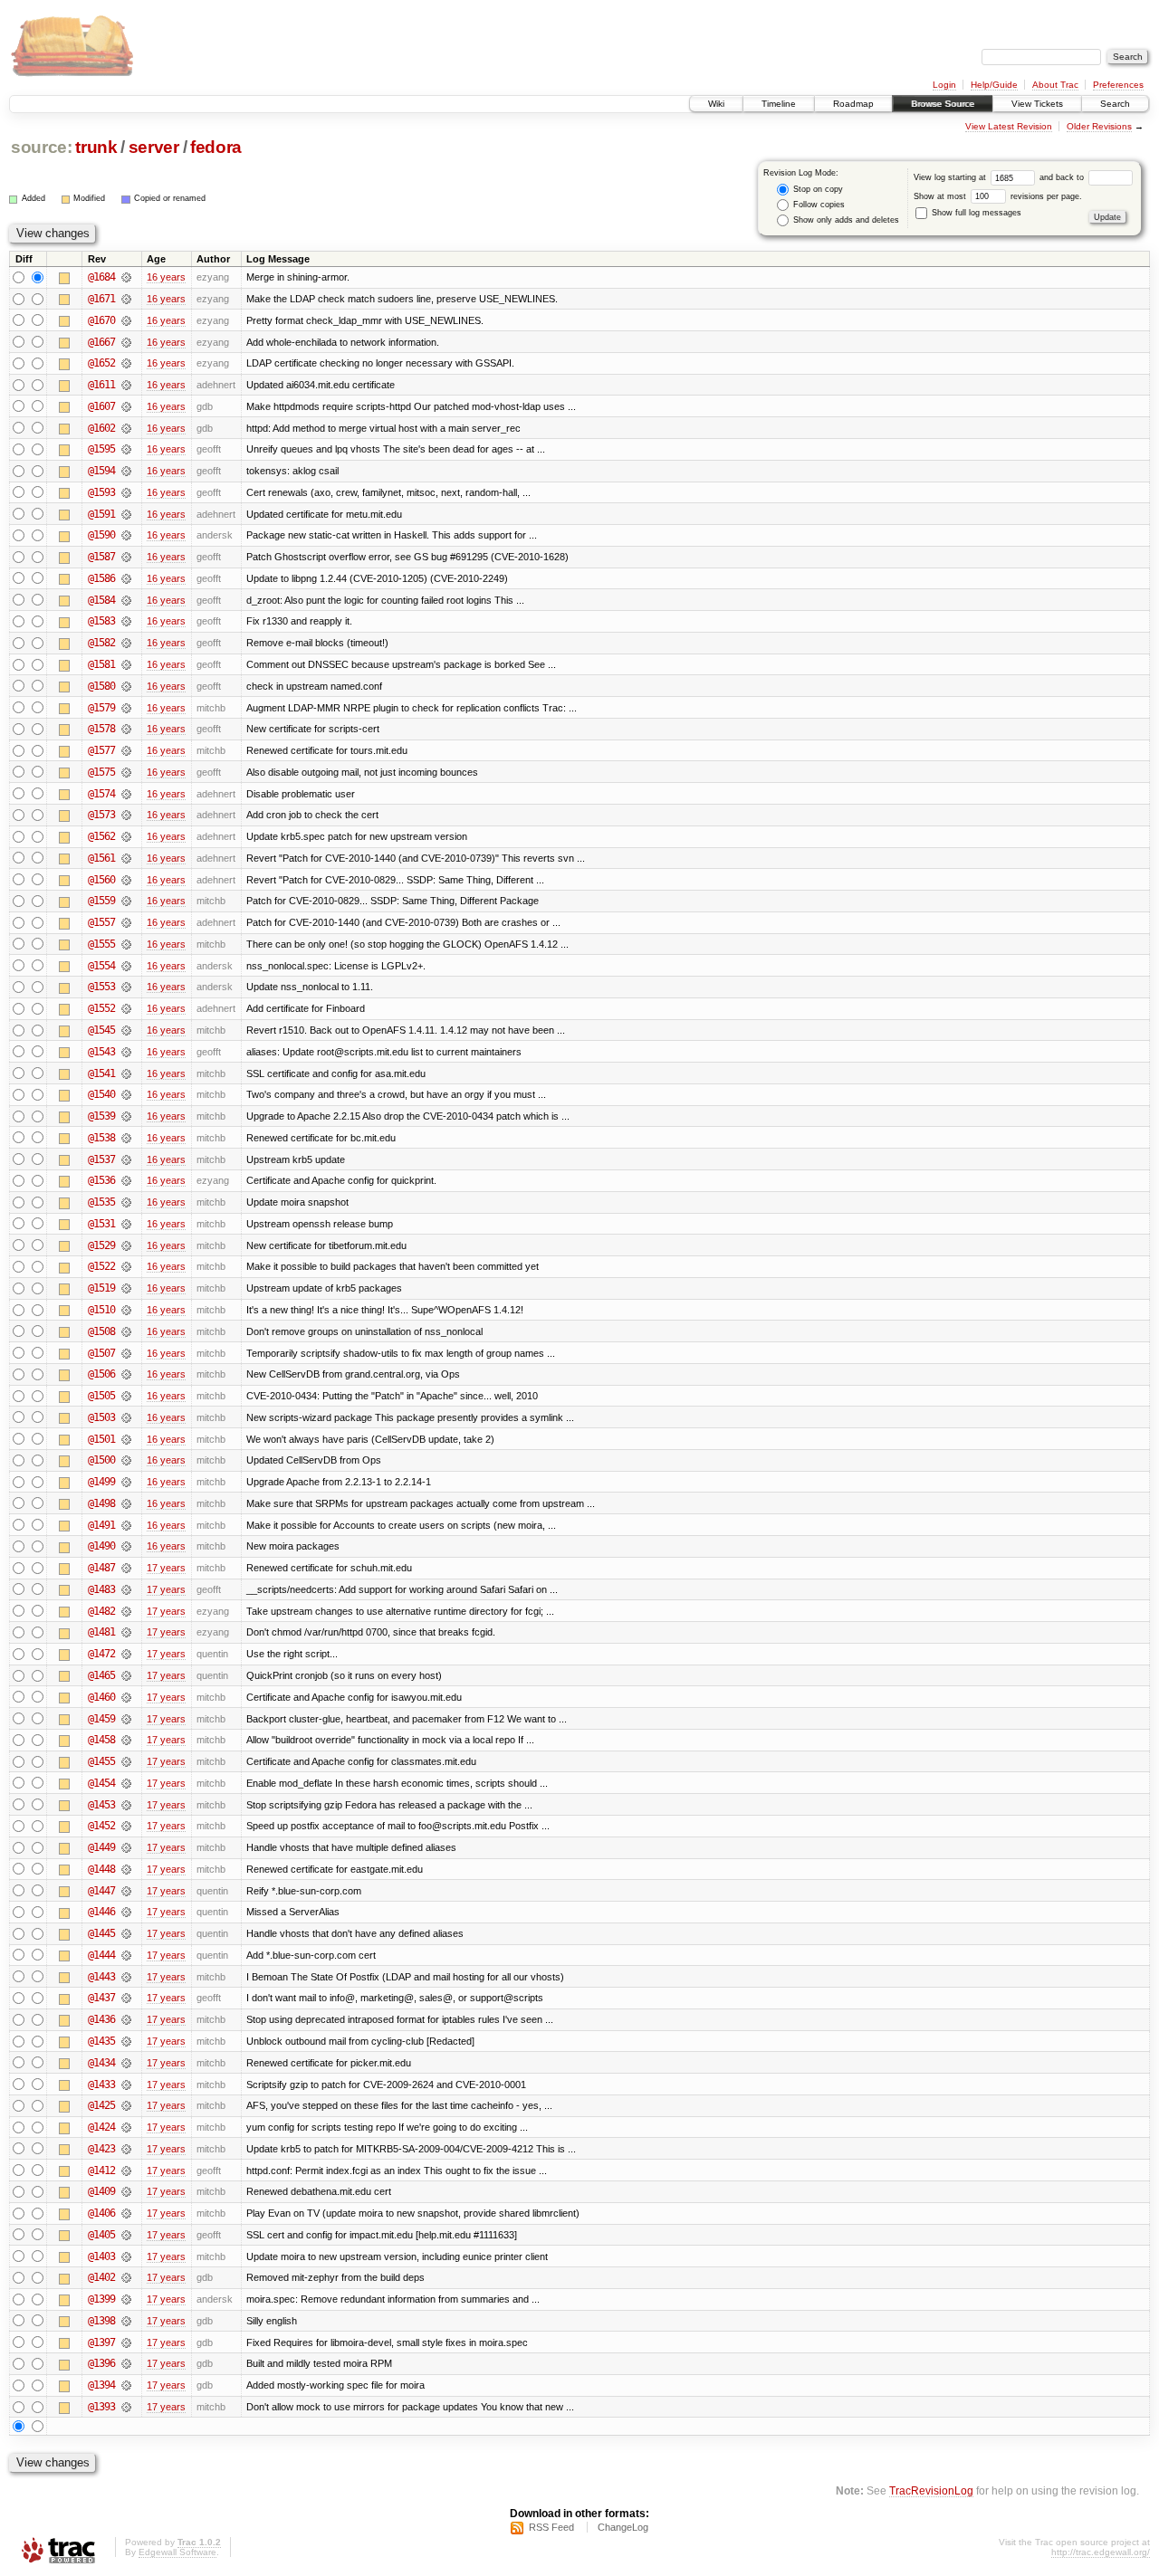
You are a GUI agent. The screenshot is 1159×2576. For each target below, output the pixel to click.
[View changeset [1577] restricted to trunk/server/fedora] (126, 750)
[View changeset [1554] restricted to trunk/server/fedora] (126, 966)
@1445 (101, 1933)
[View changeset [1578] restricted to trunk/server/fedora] (126, 729)
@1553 (101, 987)
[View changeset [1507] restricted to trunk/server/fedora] (126, 1353)
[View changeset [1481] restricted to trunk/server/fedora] (126, 1632)
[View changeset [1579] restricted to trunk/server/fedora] (126, 708)
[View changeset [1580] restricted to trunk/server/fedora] (126, 686)
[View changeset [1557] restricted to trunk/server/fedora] (126, 922)
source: (42, 147)
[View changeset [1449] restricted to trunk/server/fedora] (126, 1847)
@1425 (101, 2105)
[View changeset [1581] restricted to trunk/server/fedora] (126, 664)
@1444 (101, 1955)
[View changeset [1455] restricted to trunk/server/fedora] (126, 1761)
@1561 (101, 858)
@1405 (101, 2235)
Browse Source (943, 104)
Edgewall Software (177, 2552)
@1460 (101, 1697)
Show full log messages (975, 213)
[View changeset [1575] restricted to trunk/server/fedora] (126, 772)
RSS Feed (551, 2527)
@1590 (101, 535)
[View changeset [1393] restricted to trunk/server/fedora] (126, 2407)
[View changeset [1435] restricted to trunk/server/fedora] (126, 2041)
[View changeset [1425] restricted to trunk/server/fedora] (126, 2105)
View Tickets (1037, 104)
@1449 (101, 1847)
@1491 (101, 1525)
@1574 (101, 794)
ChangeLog (623, 2527)
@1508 (101, 1331)
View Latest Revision (1009, 126)
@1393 (101, 2407)
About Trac (1055, 85)
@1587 (101, 557)
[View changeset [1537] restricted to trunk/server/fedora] (126, 1159)
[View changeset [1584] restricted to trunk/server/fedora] (126, 600)
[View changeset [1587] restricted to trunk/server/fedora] (126, 557)
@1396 (101, 2363)
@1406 (101, 2213)
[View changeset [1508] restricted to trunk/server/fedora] (126, 1331)
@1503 (101, 1417)
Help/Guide (994, 85)
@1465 (101, 1675)
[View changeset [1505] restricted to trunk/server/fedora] (126, 1396)
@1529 (101, 1245)
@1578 (101, 729)
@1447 (101, 1891)
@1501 (101, 1439)
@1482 (101, 1611)
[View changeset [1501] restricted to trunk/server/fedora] (126, 1439)
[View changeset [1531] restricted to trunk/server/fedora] (126, 1224)
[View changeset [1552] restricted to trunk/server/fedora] (126, 1008)
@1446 (101, 1912)
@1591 (101, 514)
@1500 (101, 1460)
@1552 (101, 1008)
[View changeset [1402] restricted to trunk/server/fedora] (126, 2277)
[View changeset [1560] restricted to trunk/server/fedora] (126, 880)
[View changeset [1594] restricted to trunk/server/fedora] (126, 471)
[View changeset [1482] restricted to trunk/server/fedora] (126, 1611)
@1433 (101, 2085)
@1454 (101, 1783)
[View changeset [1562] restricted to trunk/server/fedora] (126, 836)
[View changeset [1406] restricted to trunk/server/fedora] (126, 2213)
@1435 (101, 2041)
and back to (1063, 177)
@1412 (101, 2171)
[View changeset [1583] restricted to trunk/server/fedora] (126, 621)
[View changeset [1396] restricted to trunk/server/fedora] (126, 2363)
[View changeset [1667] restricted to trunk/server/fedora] (126, 342)
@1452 (101, 1826)
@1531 (101, 1224)
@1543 (101, 1052)
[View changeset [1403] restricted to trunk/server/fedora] (126, 2256)
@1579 (101, 708)
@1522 (101, 1266)
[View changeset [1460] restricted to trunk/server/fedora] (126, 1697)
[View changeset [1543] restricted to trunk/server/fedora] (126, 1052)
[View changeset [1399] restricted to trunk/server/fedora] (126, 2299)
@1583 (101, 621)
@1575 (101, 772)
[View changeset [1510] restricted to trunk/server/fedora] (126, 1310)
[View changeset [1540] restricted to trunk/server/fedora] (126, 1094)
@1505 (101, 1396)
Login (944, 85)
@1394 (101, 2385)
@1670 (101, 320)
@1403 (101, 2256)
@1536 (101, 1180)
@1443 (101, 1977)
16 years (166, 277)
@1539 (101, 1116)
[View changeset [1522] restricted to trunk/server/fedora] (126, 1266)
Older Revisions (1099, 126)
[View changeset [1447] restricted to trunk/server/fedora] (126, 1891)
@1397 (101, 2342)
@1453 (101, 1805)
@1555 (101, 944)
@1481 (101, 1632)
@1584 (101, 600)
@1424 (101, 2127)
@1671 (101, 299)
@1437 (101, 1998)
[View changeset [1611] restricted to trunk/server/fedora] (126, 385)
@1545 (101, 1030)
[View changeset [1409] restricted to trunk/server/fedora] (126, 2191)
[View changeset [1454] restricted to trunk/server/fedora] (126, 1783)
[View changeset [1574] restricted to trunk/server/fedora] (126, 794)
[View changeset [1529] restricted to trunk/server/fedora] (126, 1245)
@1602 (101, 428)
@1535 (101, 1202)
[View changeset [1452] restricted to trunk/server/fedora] (126, 1826)
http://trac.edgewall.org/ (1101, 2552)
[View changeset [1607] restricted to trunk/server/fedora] (126, 406)
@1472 (101, 1654)
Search (1115, 104)
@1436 (101, 2019)
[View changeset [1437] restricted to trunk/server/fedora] (126, 1998)
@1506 (101, 1374)
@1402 (101, 2277)
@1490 (101, 1546)
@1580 (101, 686)
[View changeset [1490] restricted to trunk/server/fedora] (126, 1546)
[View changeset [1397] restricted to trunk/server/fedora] (126, 2342)
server (154, 147)
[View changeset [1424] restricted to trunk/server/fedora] (126, 2127)
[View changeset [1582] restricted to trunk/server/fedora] (126, 643)
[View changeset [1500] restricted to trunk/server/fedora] (126, 1460)
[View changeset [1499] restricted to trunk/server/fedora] (126, 1482)
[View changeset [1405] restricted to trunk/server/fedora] (126, 2235)
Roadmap (853, 104)
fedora (216, 147)
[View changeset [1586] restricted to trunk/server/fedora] (126, 578)
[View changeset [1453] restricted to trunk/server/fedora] (126, 1805)
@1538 (101, 1138)
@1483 (101, 1589)
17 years (166, 1568)
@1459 (101, 1719)
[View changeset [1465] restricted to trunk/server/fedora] (126, 1675)
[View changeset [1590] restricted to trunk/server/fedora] (126, 535)
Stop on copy (817, 189)
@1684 (101, 277)
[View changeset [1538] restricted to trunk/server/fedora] (126, 1138)
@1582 (101, 643)
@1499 (101, 1482)
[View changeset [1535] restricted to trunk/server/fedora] (126, 1202)
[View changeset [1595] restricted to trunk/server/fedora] (126, 449)
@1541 (101, 1073)
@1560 (101, 880)
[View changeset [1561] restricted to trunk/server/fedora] (126, 858)
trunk (96, 147)
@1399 (101, 2299)
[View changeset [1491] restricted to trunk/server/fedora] (126, 1525)
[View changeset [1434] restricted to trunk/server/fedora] (126, 2063)
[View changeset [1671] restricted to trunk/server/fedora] (126, 299)
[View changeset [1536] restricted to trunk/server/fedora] (126, 1180)
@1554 (101, 966)
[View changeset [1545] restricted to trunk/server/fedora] (126, 1030)
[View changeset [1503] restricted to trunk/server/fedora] (126, 1417)
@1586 (101, 578)
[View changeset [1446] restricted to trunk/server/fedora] (126, 1912)
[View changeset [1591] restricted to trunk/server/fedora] (126, 514)
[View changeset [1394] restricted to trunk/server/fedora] (126, 2385)
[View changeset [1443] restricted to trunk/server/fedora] (126, 1977)
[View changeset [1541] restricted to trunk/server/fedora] (126, 1073)
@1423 (101, 2149)
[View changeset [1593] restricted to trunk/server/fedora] (126, 492)
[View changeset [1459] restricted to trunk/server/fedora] (126, 1719)
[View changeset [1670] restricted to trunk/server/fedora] (126, 320)
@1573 (101, 815)
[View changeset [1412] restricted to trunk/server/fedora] (126, 2171)
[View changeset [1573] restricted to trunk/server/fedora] (126, 815)
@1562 (101, 836)
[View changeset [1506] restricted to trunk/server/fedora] (126, 1374)
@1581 (101, 664)
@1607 (101, 406)
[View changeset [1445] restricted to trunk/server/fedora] (126, 1933)
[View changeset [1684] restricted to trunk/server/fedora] (126, 277)
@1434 (101, 2063)
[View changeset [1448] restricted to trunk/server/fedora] (126, 1869)
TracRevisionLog (931, 2490)
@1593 (101, 492)
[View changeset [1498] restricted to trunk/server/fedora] (126, 1503)
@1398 (101, 2321)
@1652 (101, 363)
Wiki (716, 104)
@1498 (101, 1503)
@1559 (101, 901)
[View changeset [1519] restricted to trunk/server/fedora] (126, 1288)
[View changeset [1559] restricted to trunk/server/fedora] (126, 901)
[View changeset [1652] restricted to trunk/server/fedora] (126, 363)
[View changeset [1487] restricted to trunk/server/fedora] (126, 1568)
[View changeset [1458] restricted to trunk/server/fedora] (126, 1740)
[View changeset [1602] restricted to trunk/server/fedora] (126, 428)
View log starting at (951, 177)
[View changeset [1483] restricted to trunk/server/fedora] (126, 1589)
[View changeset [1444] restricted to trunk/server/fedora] (126, 1955)
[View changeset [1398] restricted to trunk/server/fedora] (126, 2321)
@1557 (101, 922)
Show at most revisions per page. (998, 196)
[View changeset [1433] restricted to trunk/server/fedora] (126, 2085)
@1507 (101, 1353)
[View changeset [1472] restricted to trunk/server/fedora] (126, 1654)
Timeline (779, 104)
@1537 (101, 1159)
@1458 (101, 1740)
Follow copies (818, 205)
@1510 (101, 1310)
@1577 (101, 750)
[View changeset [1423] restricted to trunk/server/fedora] (126, 2149)
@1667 (101, 342)
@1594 (101, 471)
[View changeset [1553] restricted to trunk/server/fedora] (126, 987)
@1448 (101, 1869)
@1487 (101, 1568)
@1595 (101, 449)
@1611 (101, 385)
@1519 (101, 1288)
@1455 (101, 1761)
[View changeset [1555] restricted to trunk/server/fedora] (126, 944)
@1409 (101, 2191)
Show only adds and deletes (845, 220)
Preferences (1118, 85)
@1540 (101, 1094)
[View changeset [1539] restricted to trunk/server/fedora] (126, 1116)
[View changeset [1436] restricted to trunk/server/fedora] (126, 2019)
